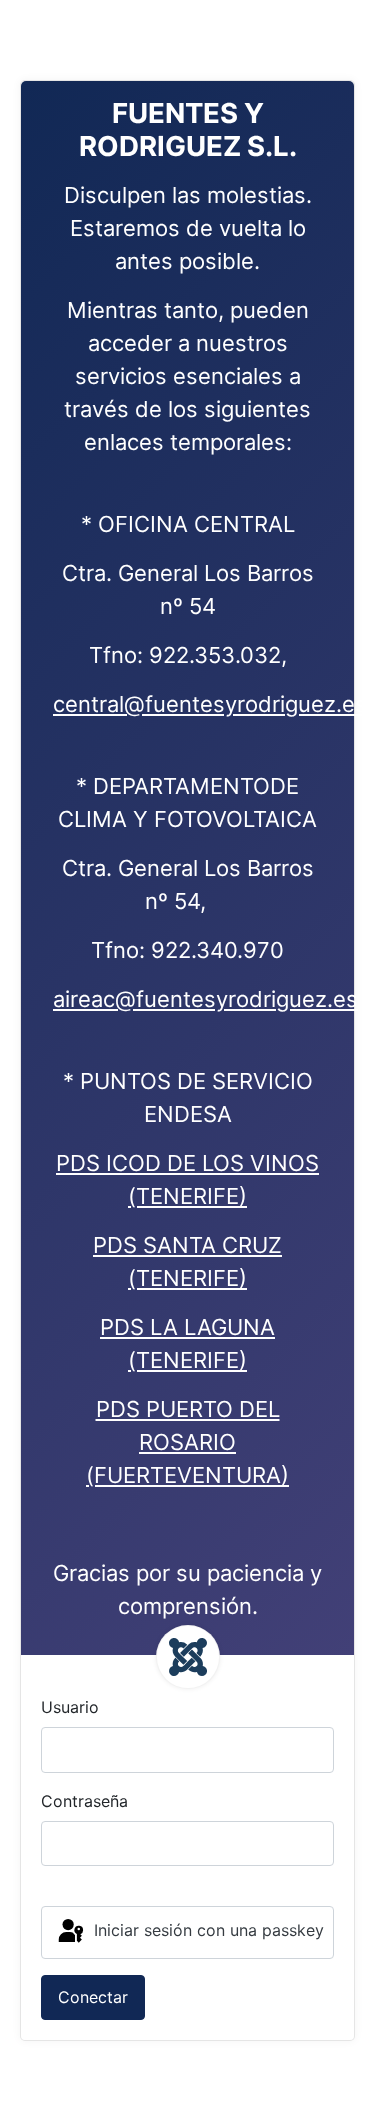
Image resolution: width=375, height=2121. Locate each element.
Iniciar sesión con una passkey (206, 1931)
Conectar (93, 1997)
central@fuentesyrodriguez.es (210, 704)
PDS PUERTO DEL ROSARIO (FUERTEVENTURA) (187, 1442)
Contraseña (84, 1801)
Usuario (70, 1707)
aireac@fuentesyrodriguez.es (205, 999)
